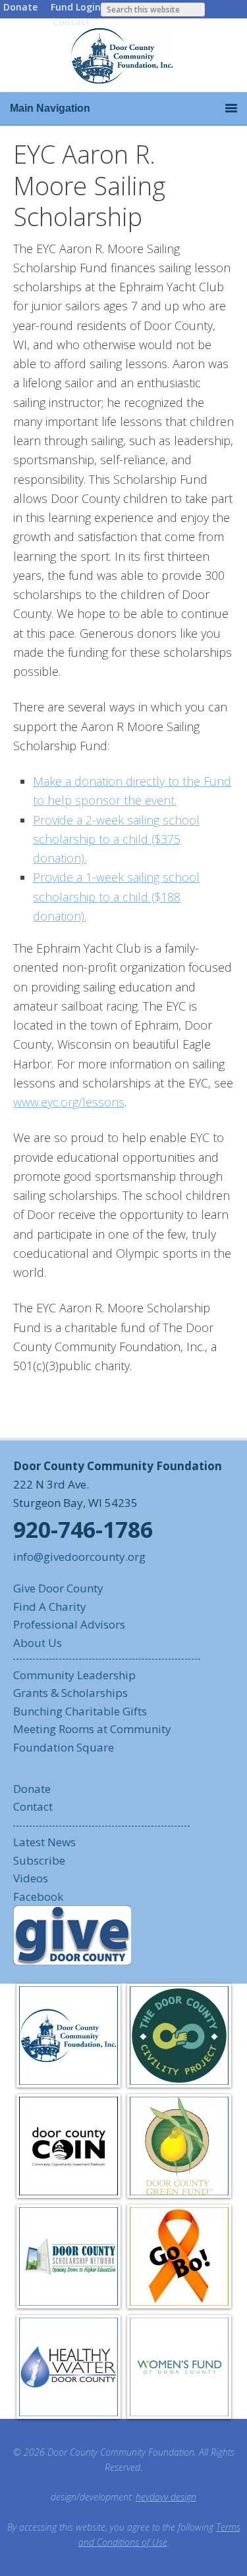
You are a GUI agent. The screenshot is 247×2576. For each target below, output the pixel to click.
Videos (31, 1878)
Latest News (44, 1842)
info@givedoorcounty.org (79, 1557)
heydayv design (166, 2497)
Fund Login (76, 7)
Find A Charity (50, 1607)
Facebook (38, 1896)
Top (232, 2558)
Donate (20, 7)
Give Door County (58, 1588)
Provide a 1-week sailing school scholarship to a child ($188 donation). (116, 896)
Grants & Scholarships (70, 1693)
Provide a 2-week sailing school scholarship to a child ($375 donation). (116, 839)
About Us (38, 1643)
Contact (71, 22)
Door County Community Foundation (124, 55)
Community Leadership (74, 1675)
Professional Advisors (69, 1624)
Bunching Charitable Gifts (80, 1711)
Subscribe (39, 1860)
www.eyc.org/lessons (69, 1102)
